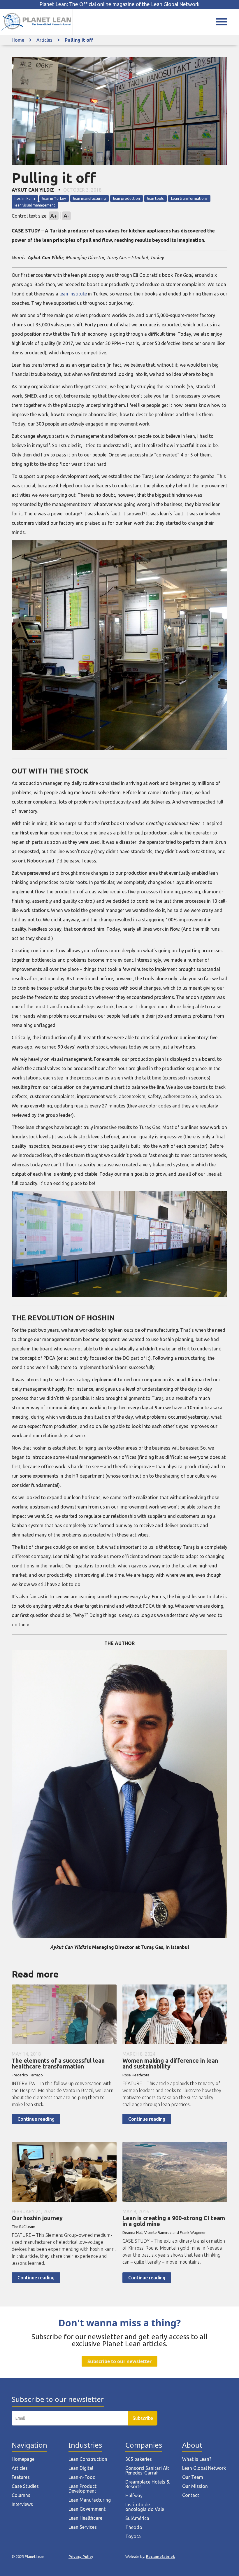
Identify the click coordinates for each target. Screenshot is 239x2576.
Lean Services (83, 2527)
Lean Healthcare (85, 2518)
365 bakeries (139, 2459)
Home (18, 40)
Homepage (23, 2459)
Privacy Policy (81, 2556)
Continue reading (36, 2119)
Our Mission (195, 2486)
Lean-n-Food (82, 2477)
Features (21, 2477)
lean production (126, 198)
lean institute (73, 294)
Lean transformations (189, 198)
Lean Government (87, 2509)
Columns (21, 2495)
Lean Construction (88, 2459)
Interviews (22, 2504)
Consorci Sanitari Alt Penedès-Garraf (147, 2470)
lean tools (155, 198)
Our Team (193, 2477)
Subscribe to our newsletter (119, 2361)
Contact (191, 2495)
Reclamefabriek (160, 2556)
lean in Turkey (54, 198)
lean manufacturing (89, 198)
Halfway (134, 2495)
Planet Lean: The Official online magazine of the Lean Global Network (119, 4)
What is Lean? (197, 2459)
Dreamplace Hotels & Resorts (147, 2484)
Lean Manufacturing (90, 2500)
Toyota (133, 2536)
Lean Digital (81, 2468)
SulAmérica (137, 2518)
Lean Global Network (204, 2468)
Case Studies (25, 2486)
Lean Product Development (82, 2488)
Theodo (134, 2527)
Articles (44, 40)
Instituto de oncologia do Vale (145, 2507)
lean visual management (35, 205)
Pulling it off (79, 40)
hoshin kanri (25, 198)
